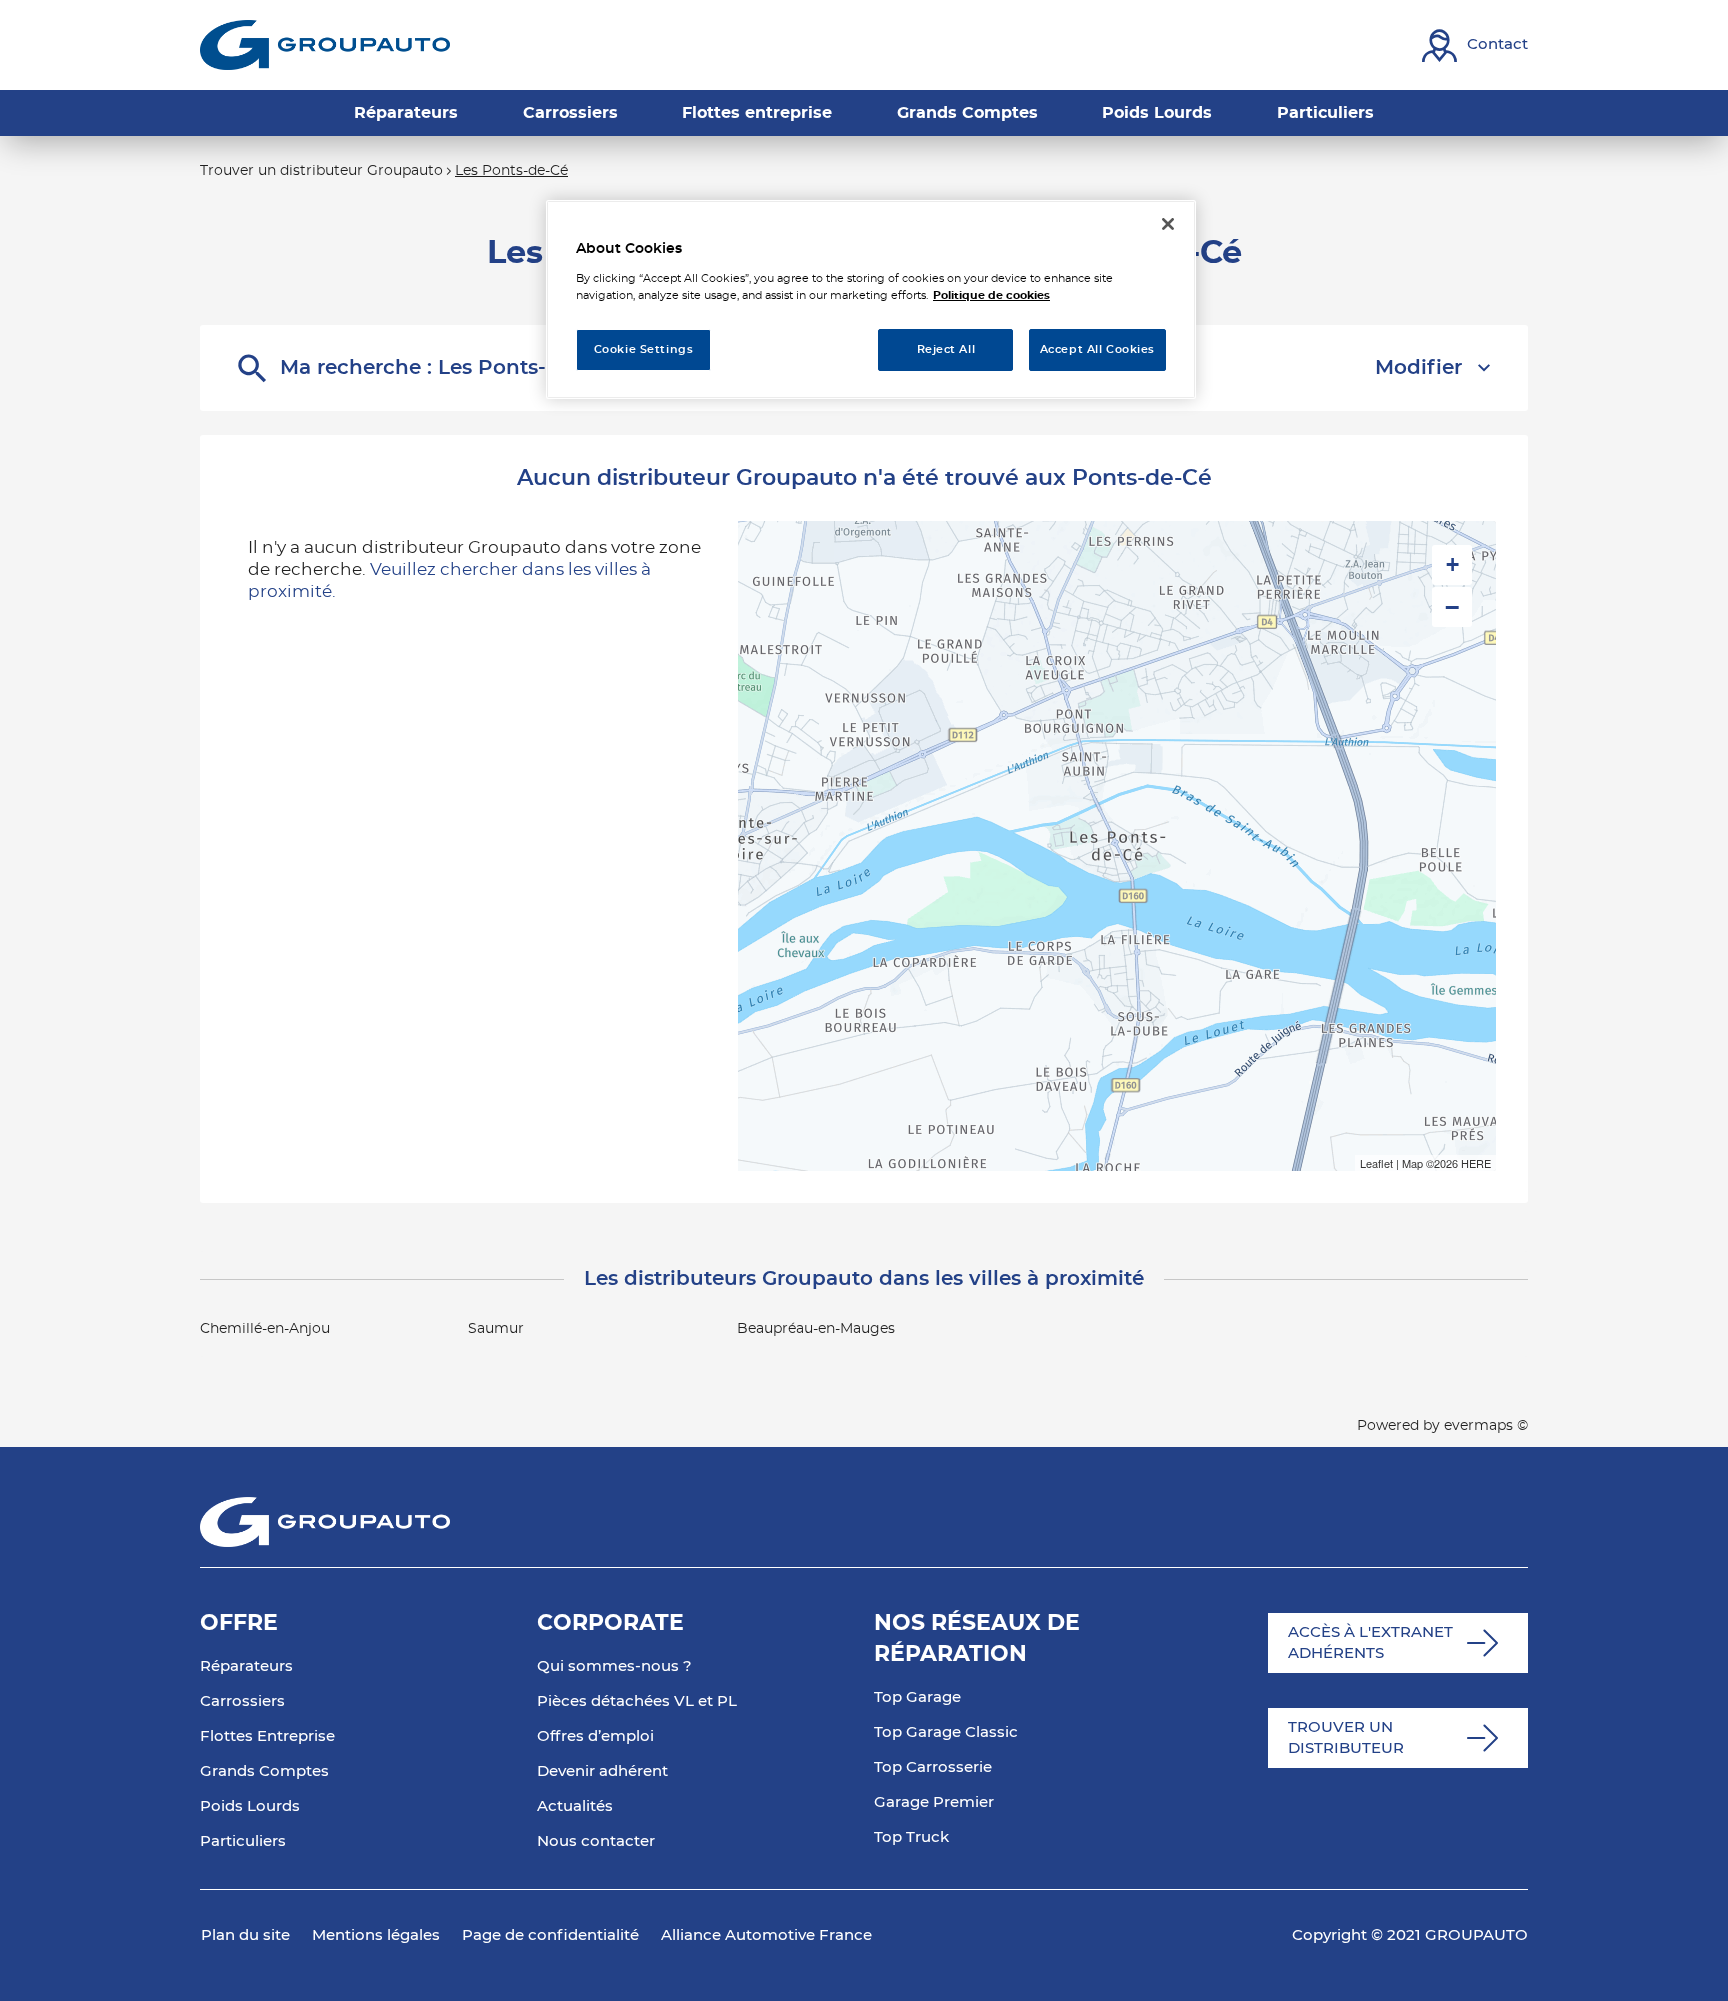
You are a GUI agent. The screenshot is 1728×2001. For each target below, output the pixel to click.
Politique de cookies (991, 295)
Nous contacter (596, 1841)
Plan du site (245, 1935)
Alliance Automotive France (766, 1935)
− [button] (1452, 607)
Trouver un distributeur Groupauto (321, 171)
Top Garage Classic (946, 1732)
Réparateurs (246, 1666)
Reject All (946, 349)
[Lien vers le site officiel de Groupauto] (325, 45)
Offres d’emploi (595, 1736)
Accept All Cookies (1097, 349)
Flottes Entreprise (267, 1736)
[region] (871, 299)
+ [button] (1452, 564)
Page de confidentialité (550, 1935)
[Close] (1168, 224)
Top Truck (911, 1837)
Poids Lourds (250, 1806)
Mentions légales (376, 1935)
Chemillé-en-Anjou (265, 1329)
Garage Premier (934, 1802)
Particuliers (243, 1841)
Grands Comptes (264, 1771)
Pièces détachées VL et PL (637, 1701)
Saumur (496, 1329)
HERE (1476, 1163)
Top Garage (917, 1697)
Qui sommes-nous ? (614, 1666)
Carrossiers (242, 1701)
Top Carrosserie (933, 1767)
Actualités (575, 1806)
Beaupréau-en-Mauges (816, 1329)
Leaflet (1376, 1163)
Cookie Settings (644, 349)
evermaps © (1486, 1426)
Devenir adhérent (602, 1771)
